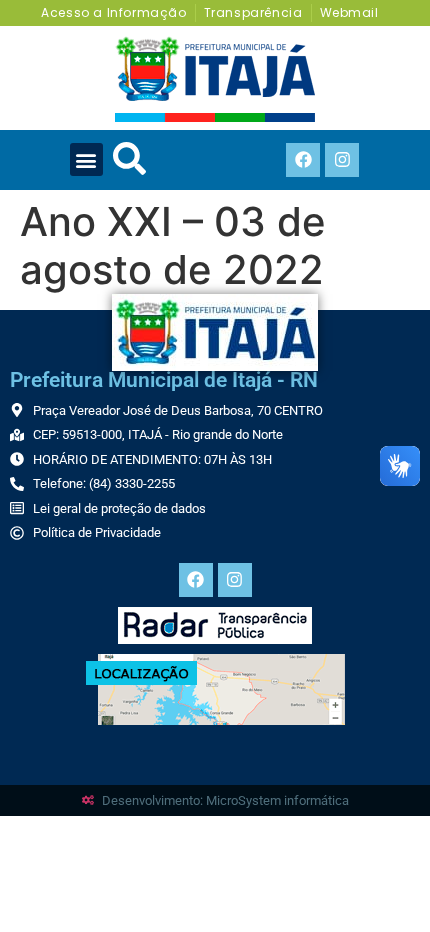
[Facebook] (303, 160)
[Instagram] (342, 160)
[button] (86, 159)
